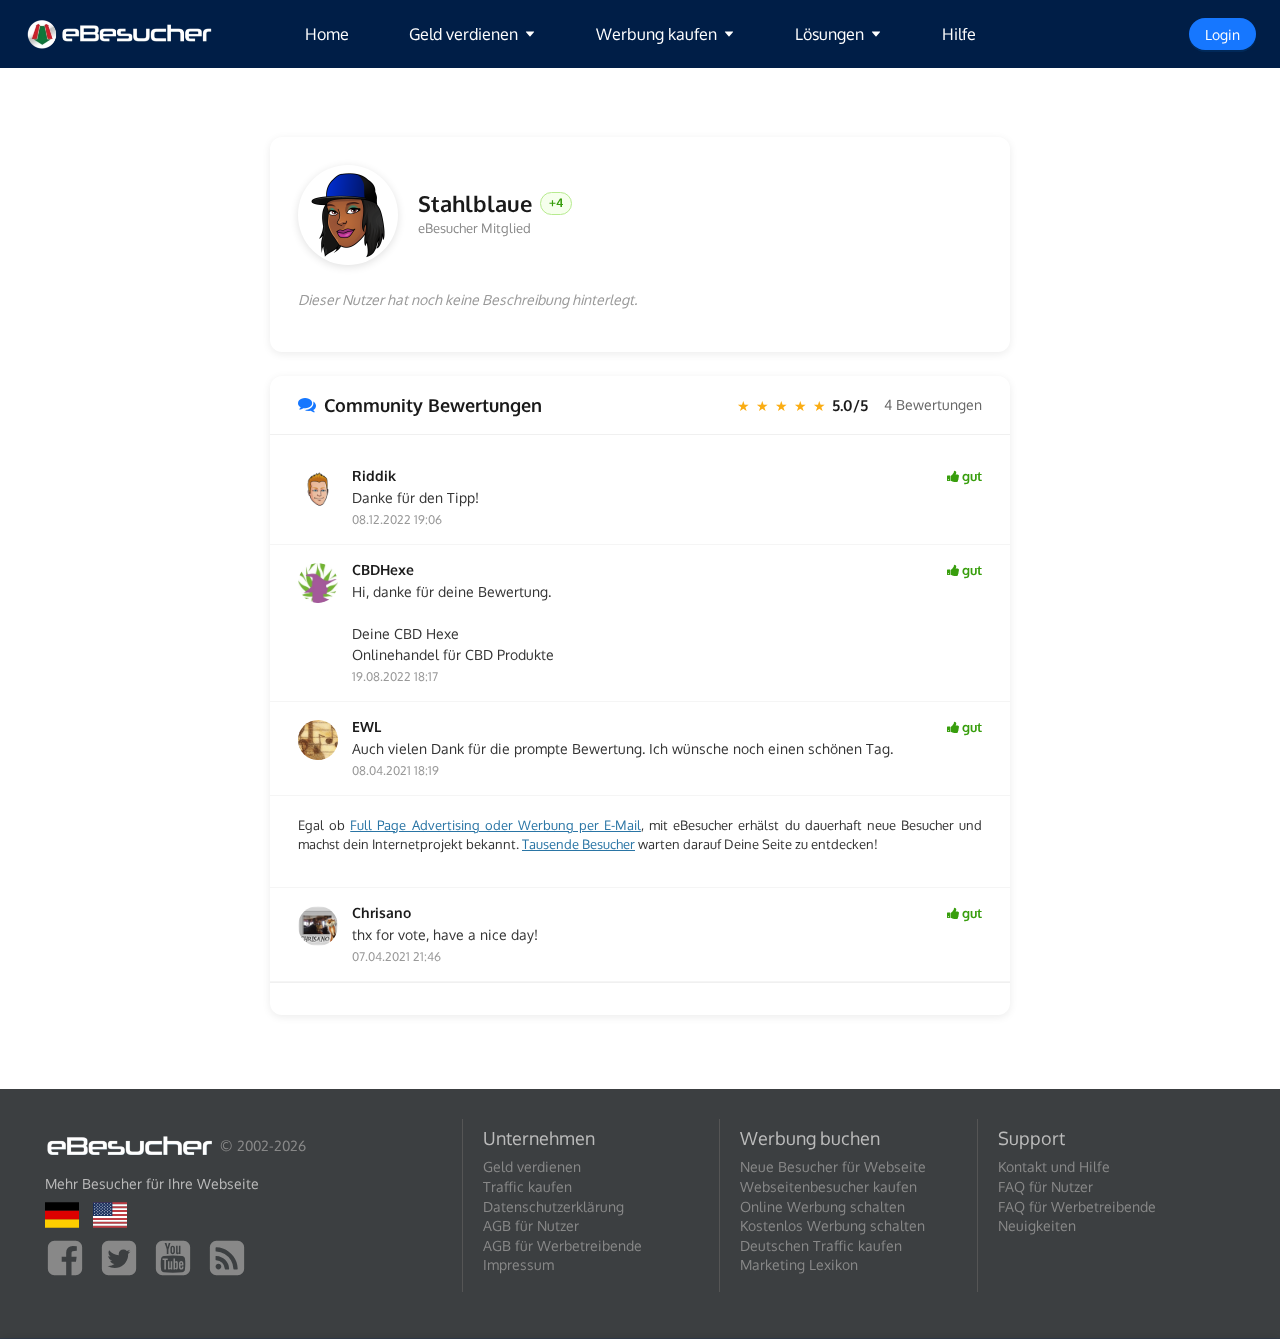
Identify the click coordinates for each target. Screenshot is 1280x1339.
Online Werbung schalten (822, 1206)
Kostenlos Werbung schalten (832, 1225)
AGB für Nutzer (531, 1225)
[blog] (232, 1256)
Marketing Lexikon (799, 1264)
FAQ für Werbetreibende (1077, 1206)
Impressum (518, 1264)
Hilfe (959, 34)
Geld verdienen (532, 1166)
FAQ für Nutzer (1045, 1186)
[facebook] (70, 1256)
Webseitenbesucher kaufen (828, 1186)
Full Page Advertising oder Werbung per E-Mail (495, 825)
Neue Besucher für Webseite (833, 1166)
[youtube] (178, 1256)
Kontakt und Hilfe (1054, 1166)
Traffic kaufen (527, 1186)
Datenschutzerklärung (553, 1206)
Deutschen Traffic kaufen (821, 1245)
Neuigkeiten (1037, 1225)
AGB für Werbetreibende (562, 1245)
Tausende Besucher (578, 844)
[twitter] (124, 1256)
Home (327, 34)
